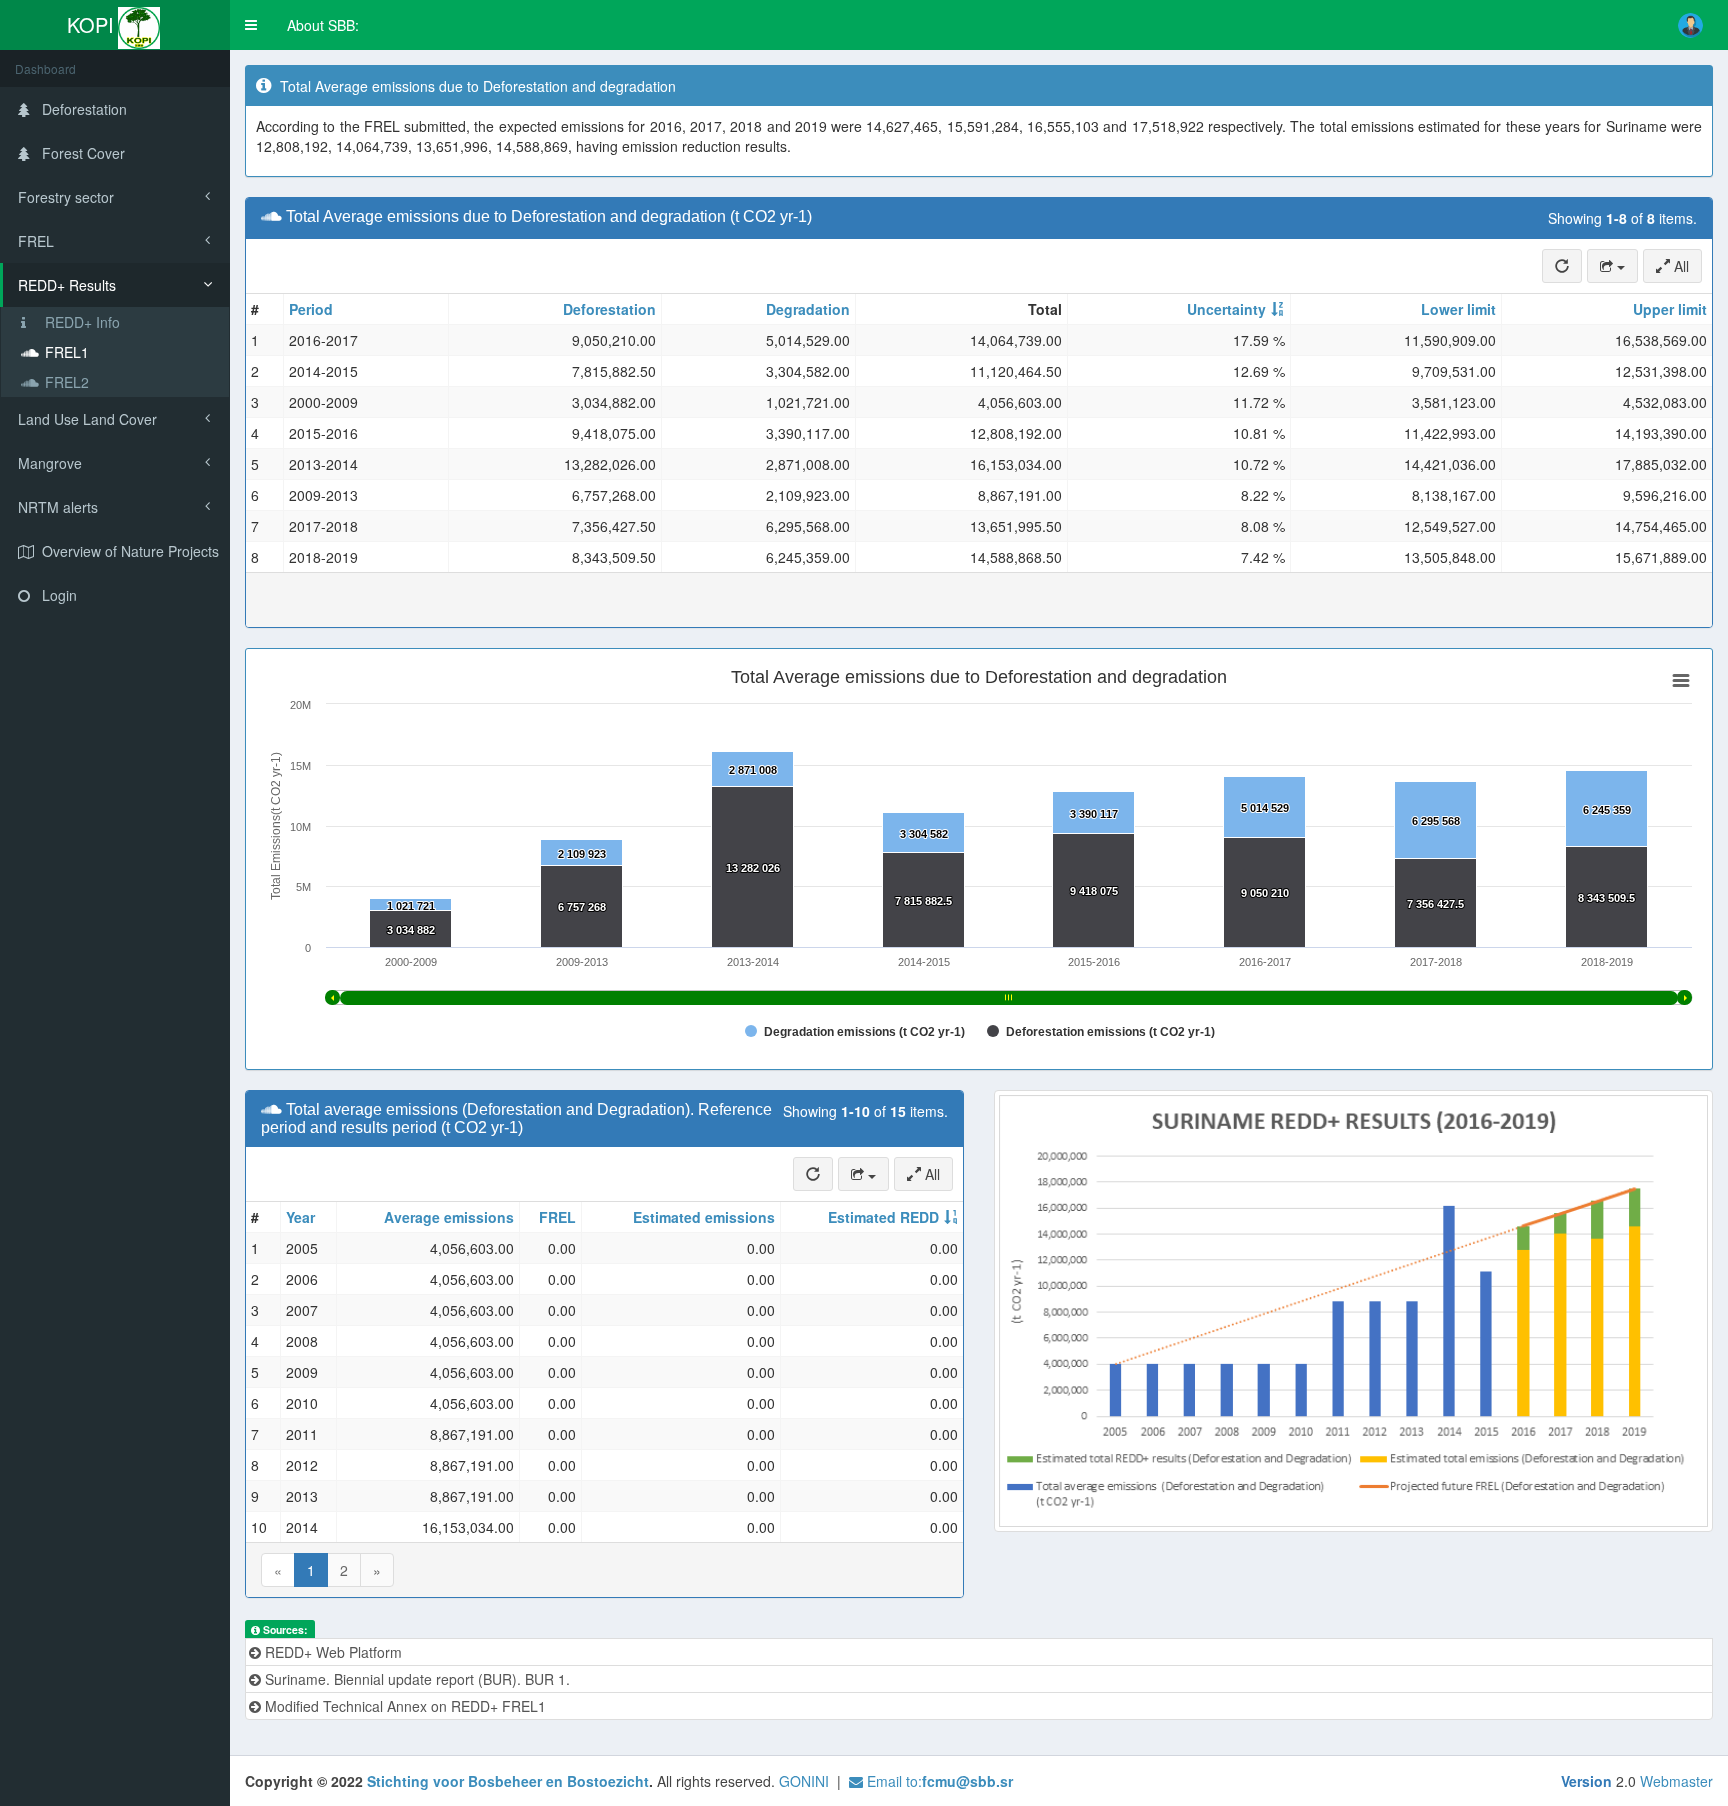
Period (311, 309)
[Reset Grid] (1562, 266)
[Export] (1612, 266)
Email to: (938, 1781)
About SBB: (323, 25)
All (1679, 266)
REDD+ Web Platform (331, 1652)
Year (300, 1217)
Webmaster (1676, 1781)
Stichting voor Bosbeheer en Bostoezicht (508, 1781)
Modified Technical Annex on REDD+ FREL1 (403, 1706)
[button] (251, 25)
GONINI (804, 1781)
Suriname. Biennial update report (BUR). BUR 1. (415, 1679)
